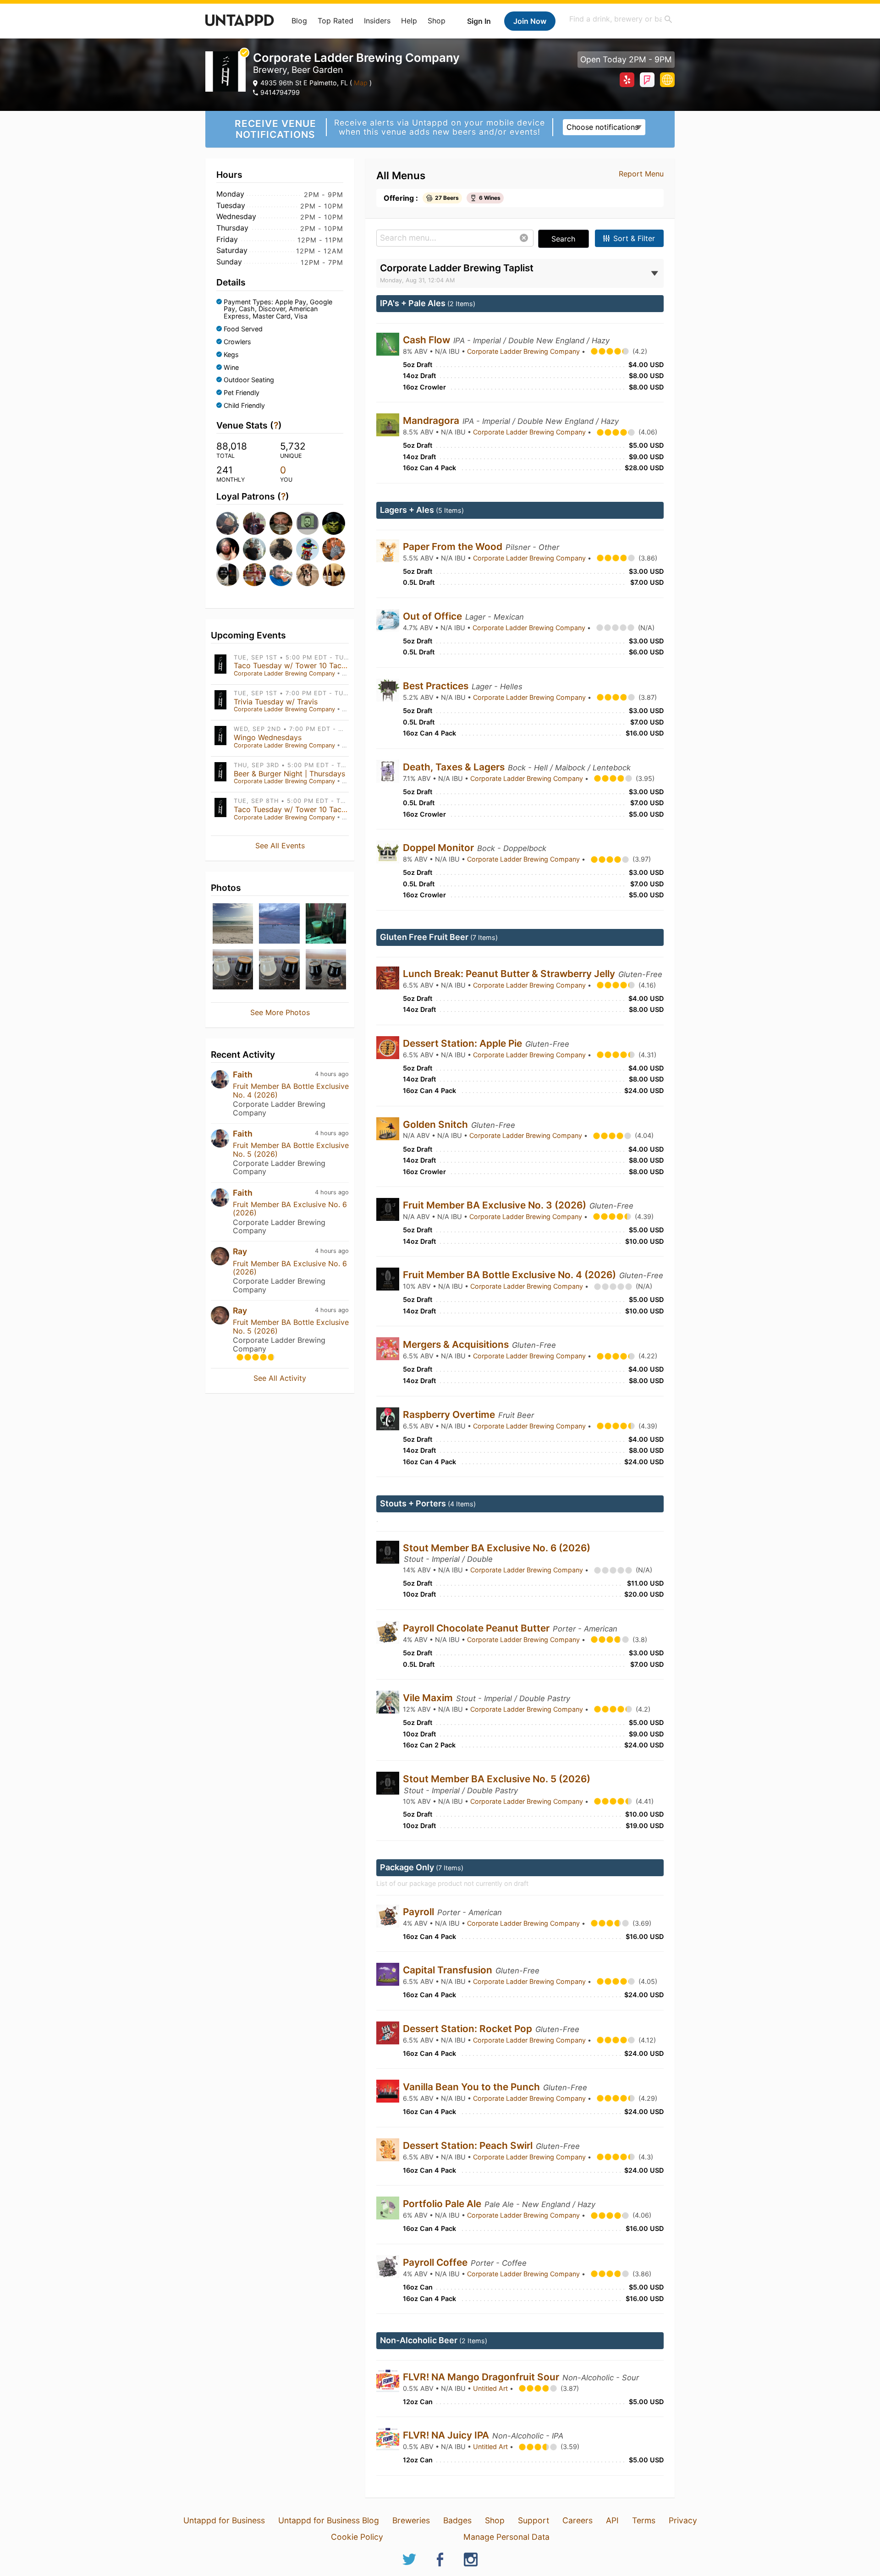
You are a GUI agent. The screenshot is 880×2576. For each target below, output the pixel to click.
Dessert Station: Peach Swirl (469, 2145)
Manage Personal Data (506, 2537)
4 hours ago (332, 1074)
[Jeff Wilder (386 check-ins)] (307, 549)
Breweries (411, 2520)
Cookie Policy (357, 2537)
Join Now (530, 21)
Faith (243, 1074)
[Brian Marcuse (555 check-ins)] (280, 523)
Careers (577, 2520)
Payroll (420, 1912)
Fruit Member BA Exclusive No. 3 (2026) (496, 1205)
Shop (437, 21)
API (612, 2520)
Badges (457, 2520)
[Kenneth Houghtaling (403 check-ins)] (280, 549)
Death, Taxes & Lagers (455, 767)
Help (409, 21)
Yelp (627, 80)
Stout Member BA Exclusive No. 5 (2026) (497, 1779)
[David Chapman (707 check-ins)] (227, 523)
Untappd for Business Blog (329, 2520)
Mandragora (432, 420)
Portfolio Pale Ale (443, 2204)
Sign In (479, 21)
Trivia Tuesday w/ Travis (276, 702)
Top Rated (335, 21)
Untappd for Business (224, 2520)
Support (533, 2520)
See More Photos (280, 1012)
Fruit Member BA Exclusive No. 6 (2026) (290, 1208)
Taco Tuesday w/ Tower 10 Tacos (292, 665)
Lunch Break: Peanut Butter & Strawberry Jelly (510, 974)
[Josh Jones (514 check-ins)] (333, 523)
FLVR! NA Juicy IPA (447, 2435)
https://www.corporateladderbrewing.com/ (667, 80)
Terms (644, 2520)
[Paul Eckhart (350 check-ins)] (333, 549)
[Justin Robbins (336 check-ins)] (280, 575)
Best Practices (437, 686)
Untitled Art (491, 2388)
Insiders (377, 21)
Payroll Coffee (436, 2262)
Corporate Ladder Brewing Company (284, 673)
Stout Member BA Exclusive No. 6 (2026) (497, 1548)
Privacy (683, 2520)
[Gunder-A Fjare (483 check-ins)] (227, 549)
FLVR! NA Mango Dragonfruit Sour (482, 2377)
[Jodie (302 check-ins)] (333, 575)
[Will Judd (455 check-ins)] (253, 549)
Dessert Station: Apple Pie (464, 1043)
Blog (299, 21)
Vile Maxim (429, 1698)
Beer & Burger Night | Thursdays (289, 774)
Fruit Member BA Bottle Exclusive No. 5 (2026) (291, 1149)
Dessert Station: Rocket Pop (469, 2029)
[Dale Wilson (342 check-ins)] (253, 575)
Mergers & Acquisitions (457, 1344)
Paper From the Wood (454, 547)
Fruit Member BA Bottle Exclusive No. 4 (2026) (291, 1090)
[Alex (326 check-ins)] (307, 575)
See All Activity (280, 1378)
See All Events (280, 846)
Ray (240, 1251)
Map (361, 83)
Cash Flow (428, 340)
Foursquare (647, 80)
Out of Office (434, 616)
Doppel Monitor (440, 848)
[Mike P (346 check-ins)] (227, 575)
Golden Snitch (437, 1124)
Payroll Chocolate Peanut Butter (477, 1628)
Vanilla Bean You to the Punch (473, 2087)
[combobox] (621, 19)
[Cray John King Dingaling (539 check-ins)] (307, 523)
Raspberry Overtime (450, 1414)
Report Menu (641, 174)
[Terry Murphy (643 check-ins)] (253, 523)
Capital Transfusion (449, 1970)
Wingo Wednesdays (268, 737)
